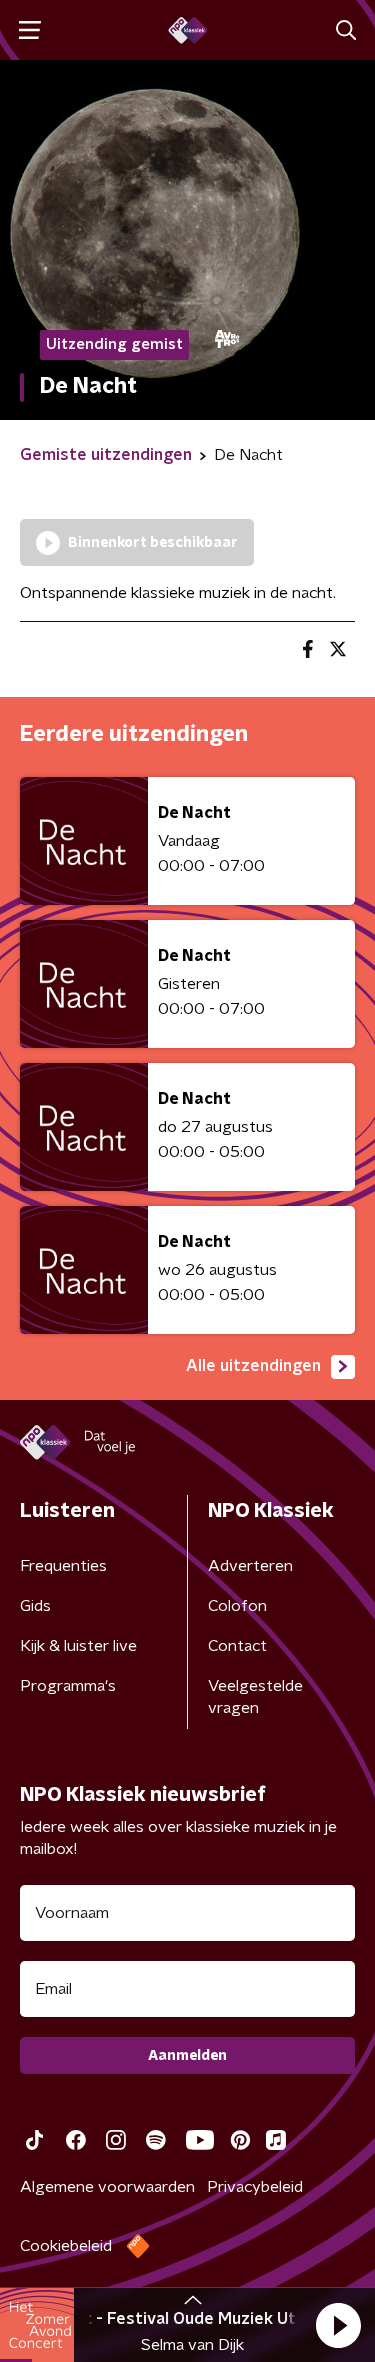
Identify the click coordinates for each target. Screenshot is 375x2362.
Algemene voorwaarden (107, 2187)
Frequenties (63, 1566)
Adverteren (250, 1566)
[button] (338, 2325)
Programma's (68, 1686)
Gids (35, 1606)
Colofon (237, 1606)
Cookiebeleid (66, 2246)
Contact (237, 1646)
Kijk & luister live (78, 1646)
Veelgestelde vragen (255, 1697)
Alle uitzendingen (253, 1366)
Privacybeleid (255, 2187)
